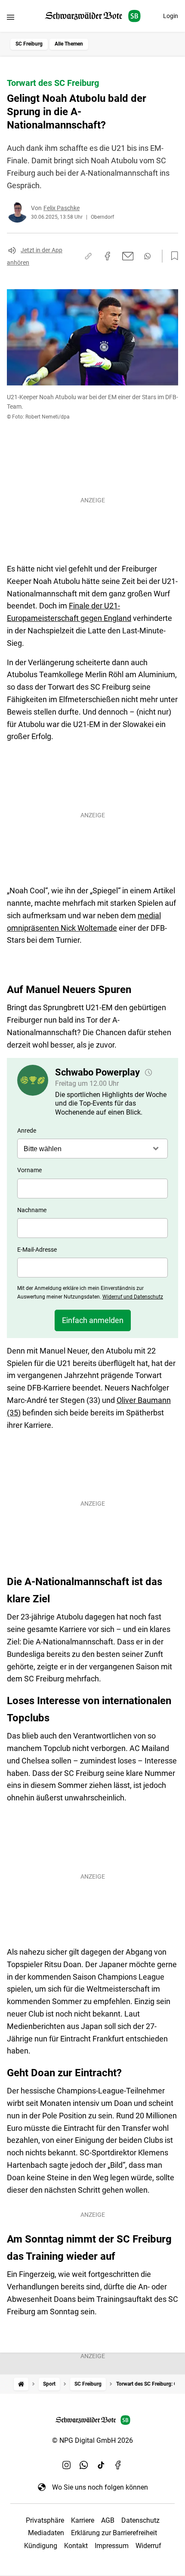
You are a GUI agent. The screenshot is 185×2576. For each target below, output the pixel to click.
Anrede (27, 1131)
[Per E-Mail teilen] (128, 256)
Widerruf (148, 2546)
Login (171, 16)
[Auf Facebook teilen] (108, 256)
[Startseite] (21, 2384)
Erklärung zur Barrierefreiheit (114, 2533)
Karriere (83, 2520)
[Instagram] (67, 2465)
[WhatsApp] (84, 2465)
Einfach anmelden (93, 1320)
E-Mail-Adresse (37, 1250)
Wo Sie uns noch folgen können (100, 2487)
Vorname (29, 1170)
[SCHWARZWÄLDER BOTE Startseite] (93, 16)
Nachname (32, 1210)
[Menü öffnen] (11, 17)
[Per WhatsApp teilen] (147, 256)
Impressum (112, 2546)
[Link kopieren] (88, 256)
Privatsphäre (45, 2520)
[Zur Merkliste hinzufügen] (172, 256)
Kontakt (76, 2546)
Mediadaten (46, 2533)
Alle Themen (69, 44)
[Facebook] (118, 2465)
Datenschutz (140, 2520)
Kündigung (41, 2546)
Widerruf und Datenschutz (133, 1297)
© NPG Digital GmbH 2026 (92, 2440)
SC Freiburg (29, 44)
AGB (108, 2520)
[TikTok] (101, 2465)
